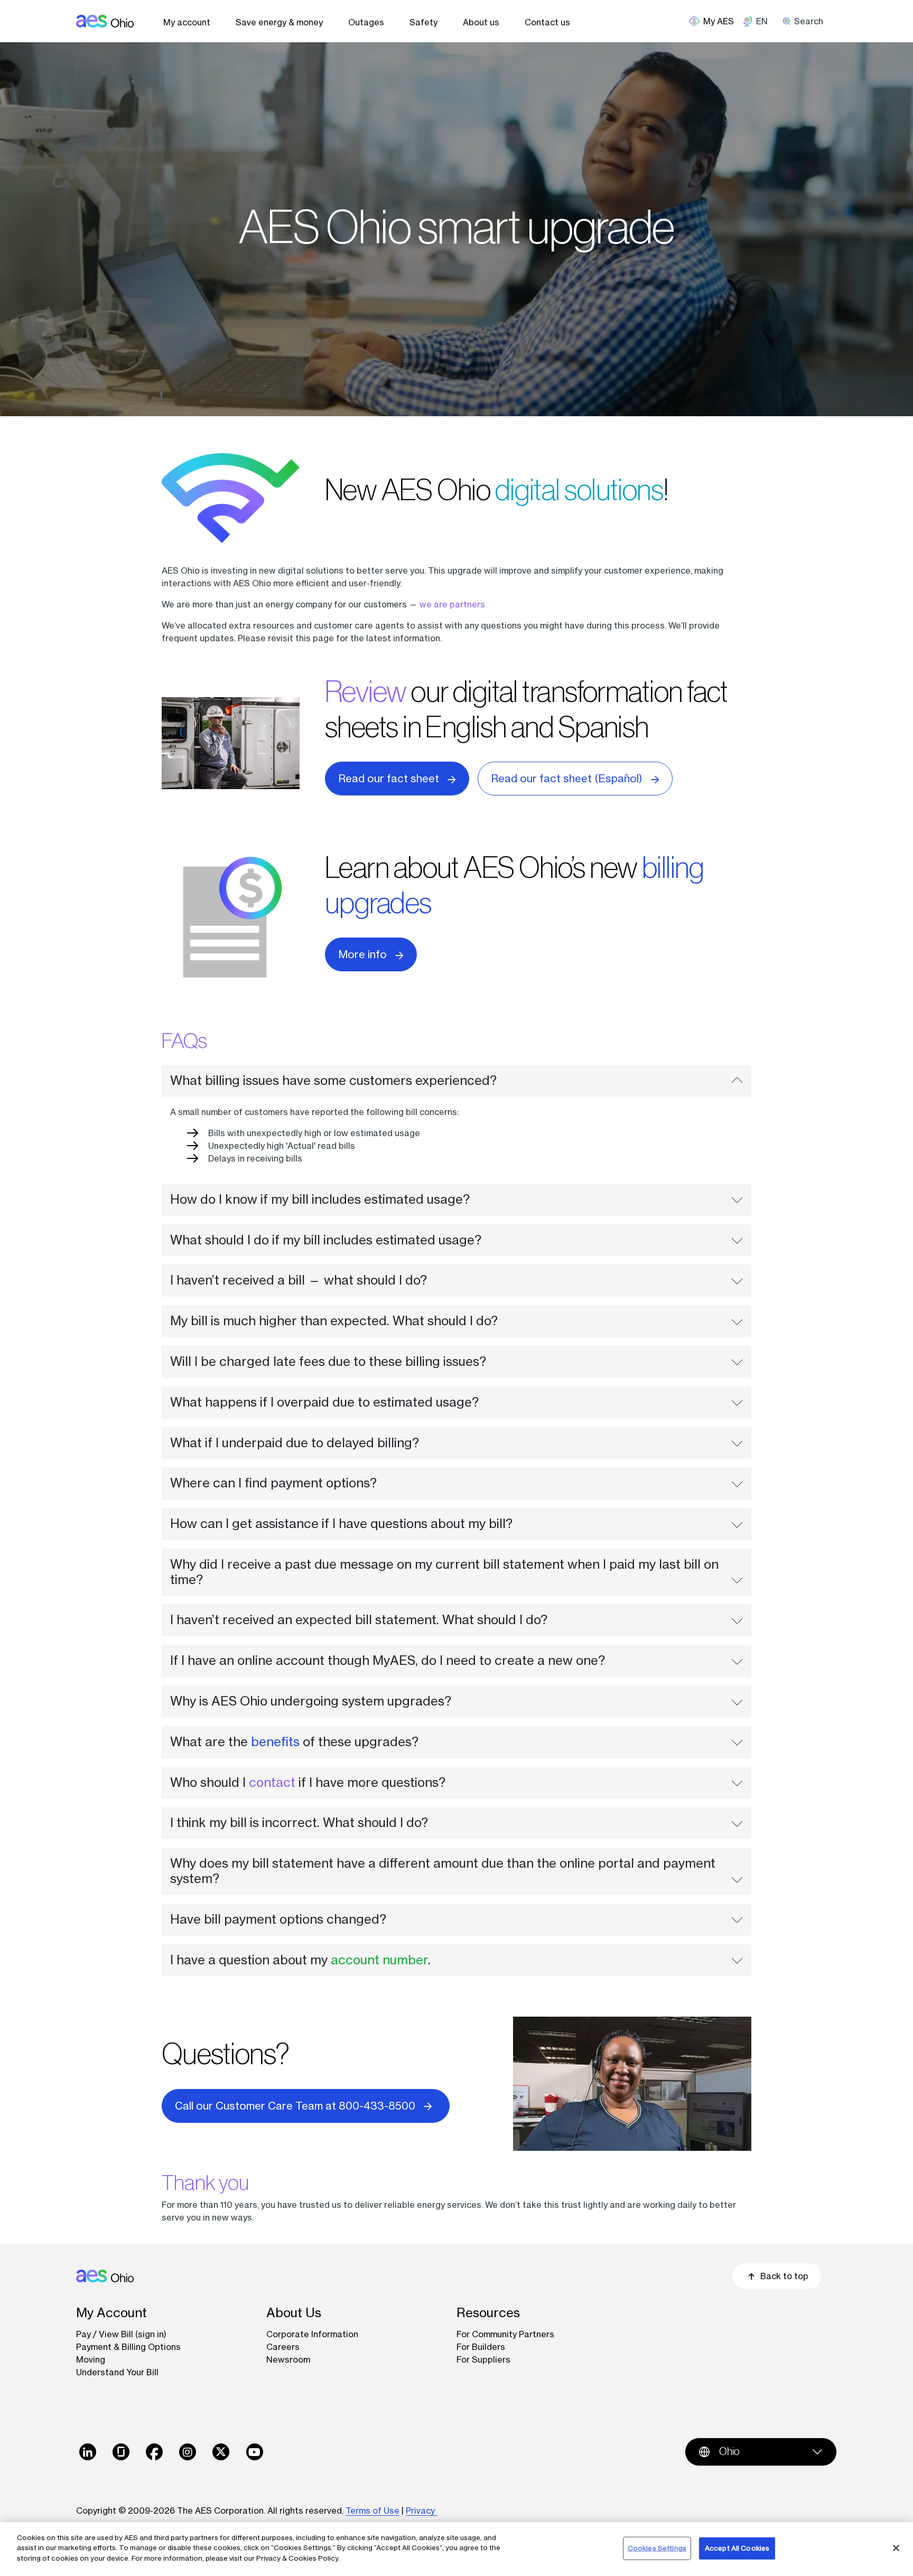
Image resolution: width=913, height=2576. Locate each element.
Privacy (421, 2511)
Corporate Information (312, 2334)
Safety (423, 22)
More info (362, 954)
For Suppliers (483, 2359)
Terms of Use (372, 2511)
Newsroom (288, 2359)
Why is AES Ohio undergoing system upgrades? (311, 1701)
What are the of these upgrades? (294, 1742)
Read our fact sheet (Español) (567, 778)
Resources (488, 2313)
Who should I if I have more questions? (308, 1782)
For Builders (481, 2347)
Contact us (547, 22)
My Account (111, 2313)
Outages (366, 22)
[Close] (896, 2548)
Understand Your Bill (117, 2372)
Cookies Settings (657, 2548)
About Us (294, 2313)
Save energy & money (279, 22)
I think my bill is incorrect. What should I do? (299, 1823)
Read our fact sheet (389, 778)
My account (187, 22)
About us (481, 22)
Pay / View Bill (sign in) (121, 2334)
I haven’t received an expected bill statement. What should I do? (359, 1620)
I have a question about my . (300, 1960)
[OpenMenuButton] (716, 21)
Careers (283, 2347)
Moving (91, 2359)
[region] (456, 2549)
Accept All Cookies (737, 2548)
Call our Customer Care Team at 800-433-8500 (295, 2106)
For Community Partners (505, 2334)
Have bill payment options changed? (278, 1919)
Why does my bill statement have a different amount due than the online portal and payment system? (443, 1871)
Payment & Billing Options (128, 2347)
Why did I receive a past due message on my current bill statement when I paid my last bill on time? (444, 1572)
